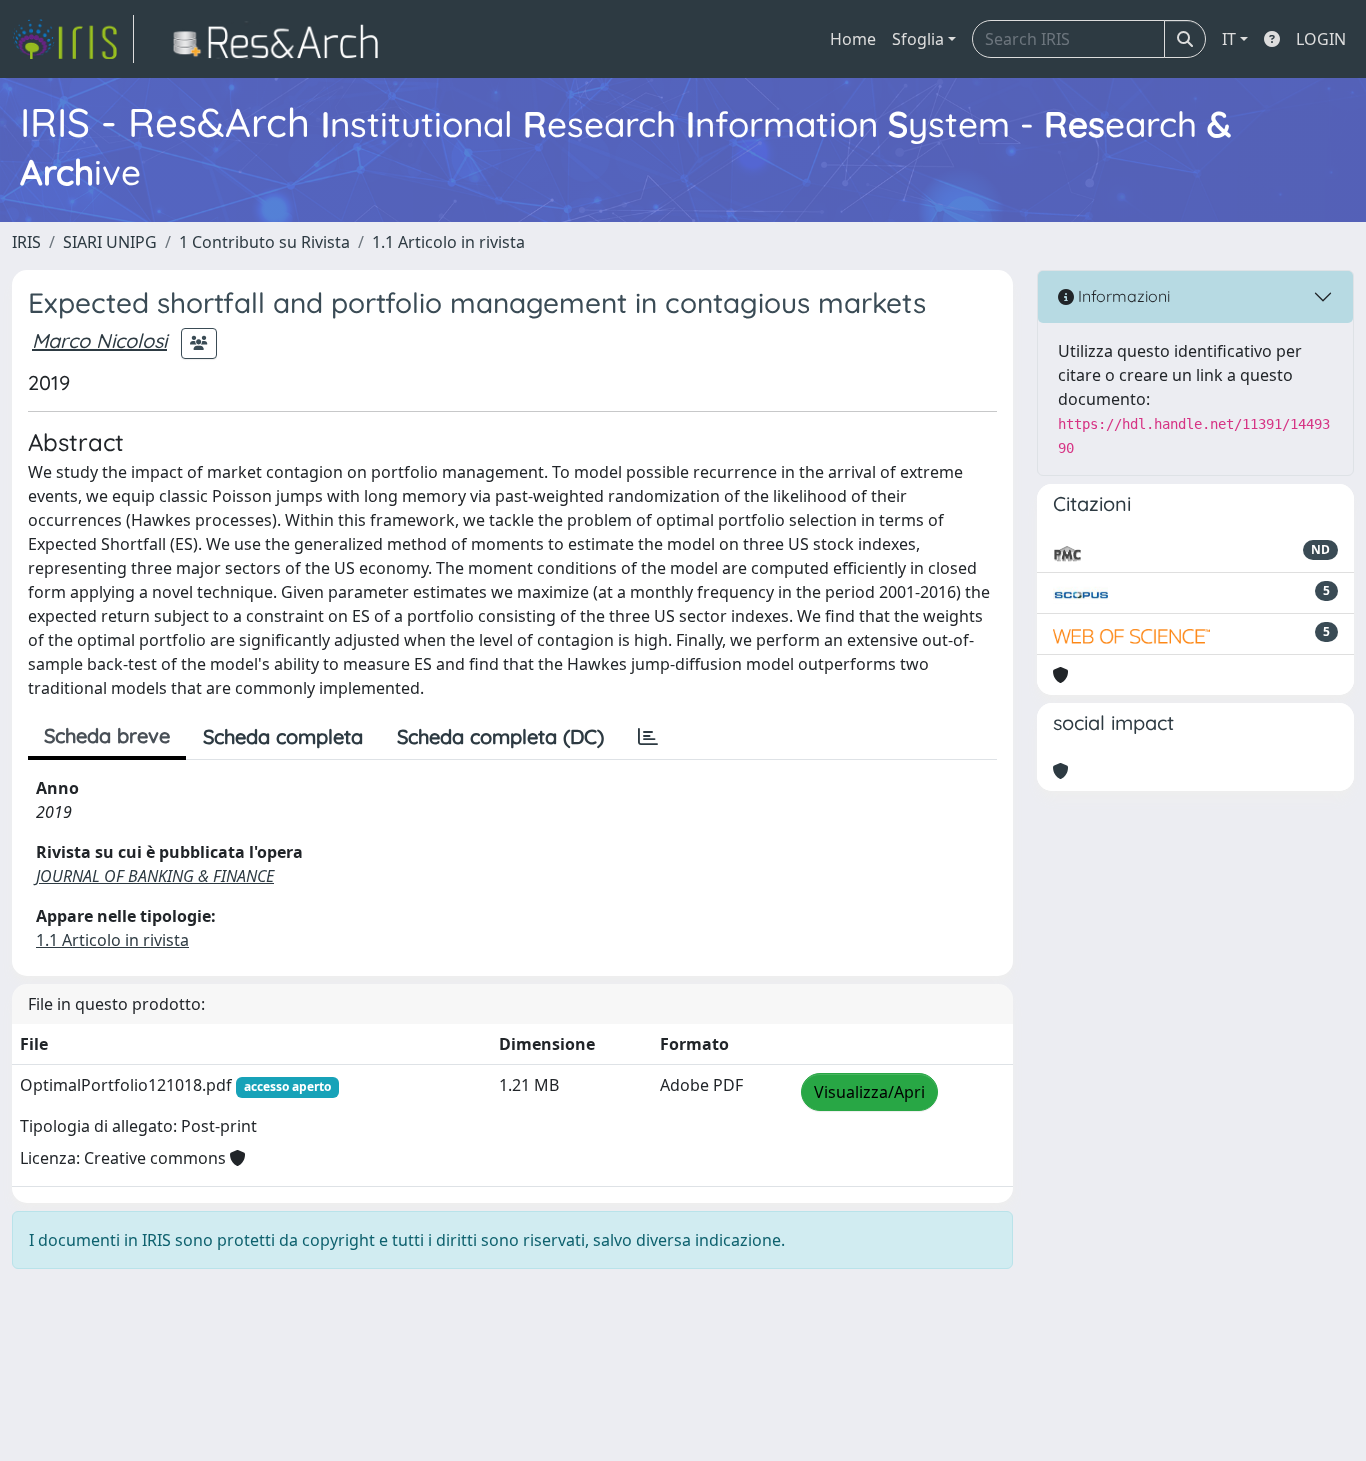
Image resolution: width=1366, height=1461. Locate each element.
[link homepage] (73, 39)
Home (853, 39)
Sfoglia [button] (918, 39)
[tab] (648, 737)
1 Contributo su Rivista (264, 242)
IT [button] (1229, 39)
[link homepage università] (281, 39)
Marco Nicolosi (99, 340)
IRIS (26, 242)
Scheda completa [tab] (283, 736)
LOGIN (1321, 39)
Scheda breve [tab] (107, 735)
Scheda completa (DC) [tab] (500, 736)
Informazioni (1122, 296)
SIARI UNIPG (110, 242)
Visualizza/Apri (869, 1092)
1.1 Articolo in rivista (448, 242)
